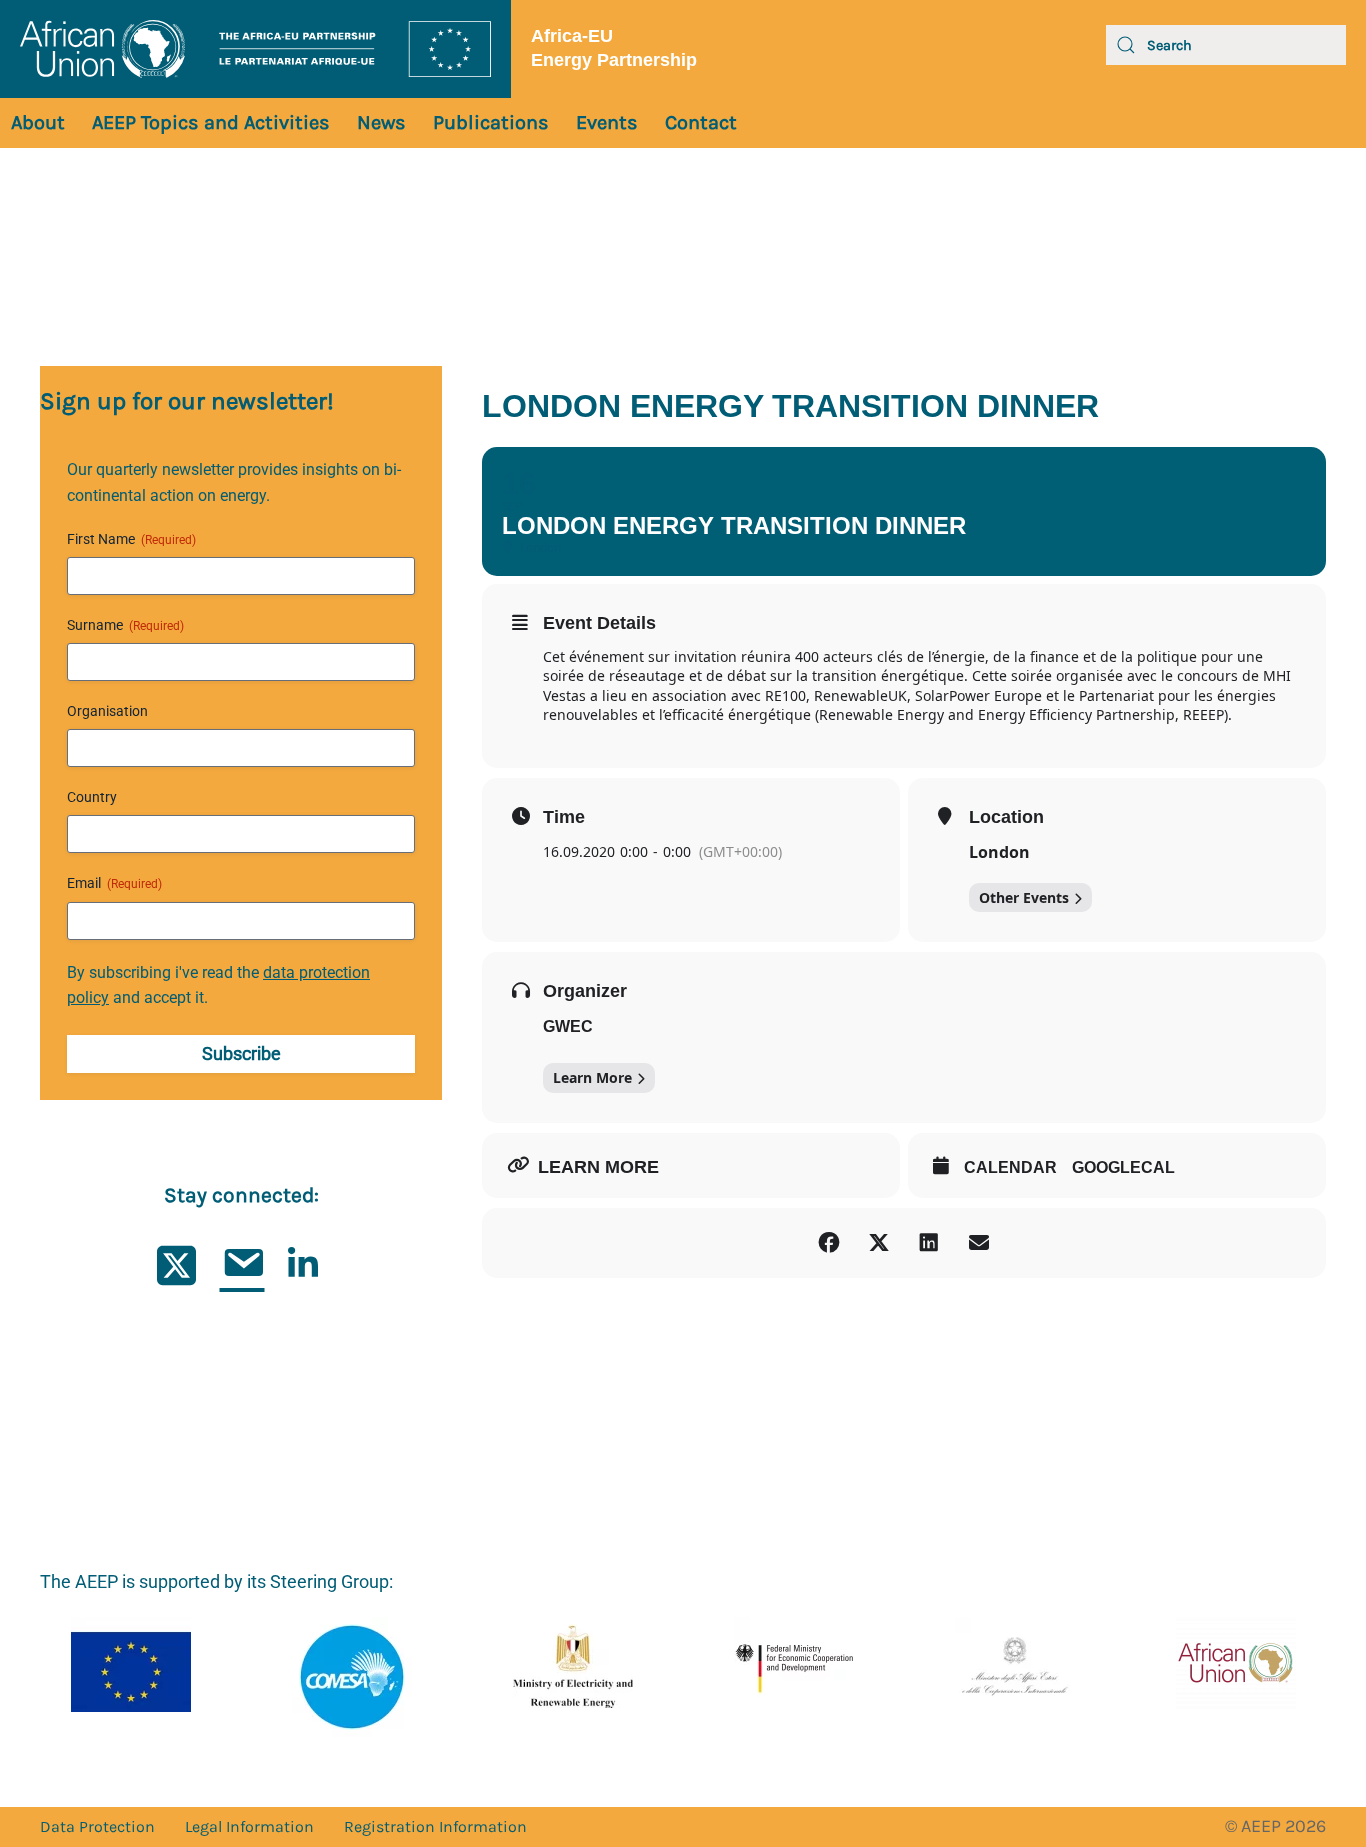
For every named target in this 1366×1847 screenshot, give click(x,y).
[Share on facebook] (829, 1243)
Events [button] (607, 122)
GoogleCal (1123, 1167)
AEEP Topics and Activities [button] (211, 122)
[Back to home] (255, 49)
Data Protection (97, 1826)
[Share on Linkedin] (929, 1243)
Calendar (1010, 1167)
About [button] (38, 122)
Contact (701, 122)
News (381, 122)
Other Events (1024, 897)
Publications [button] (491, 122)
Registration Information (435, 1826)
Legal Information (249, 1826)
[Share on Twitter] (879, 1243)
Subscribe (241, 1053)
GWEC (568, 1026)
